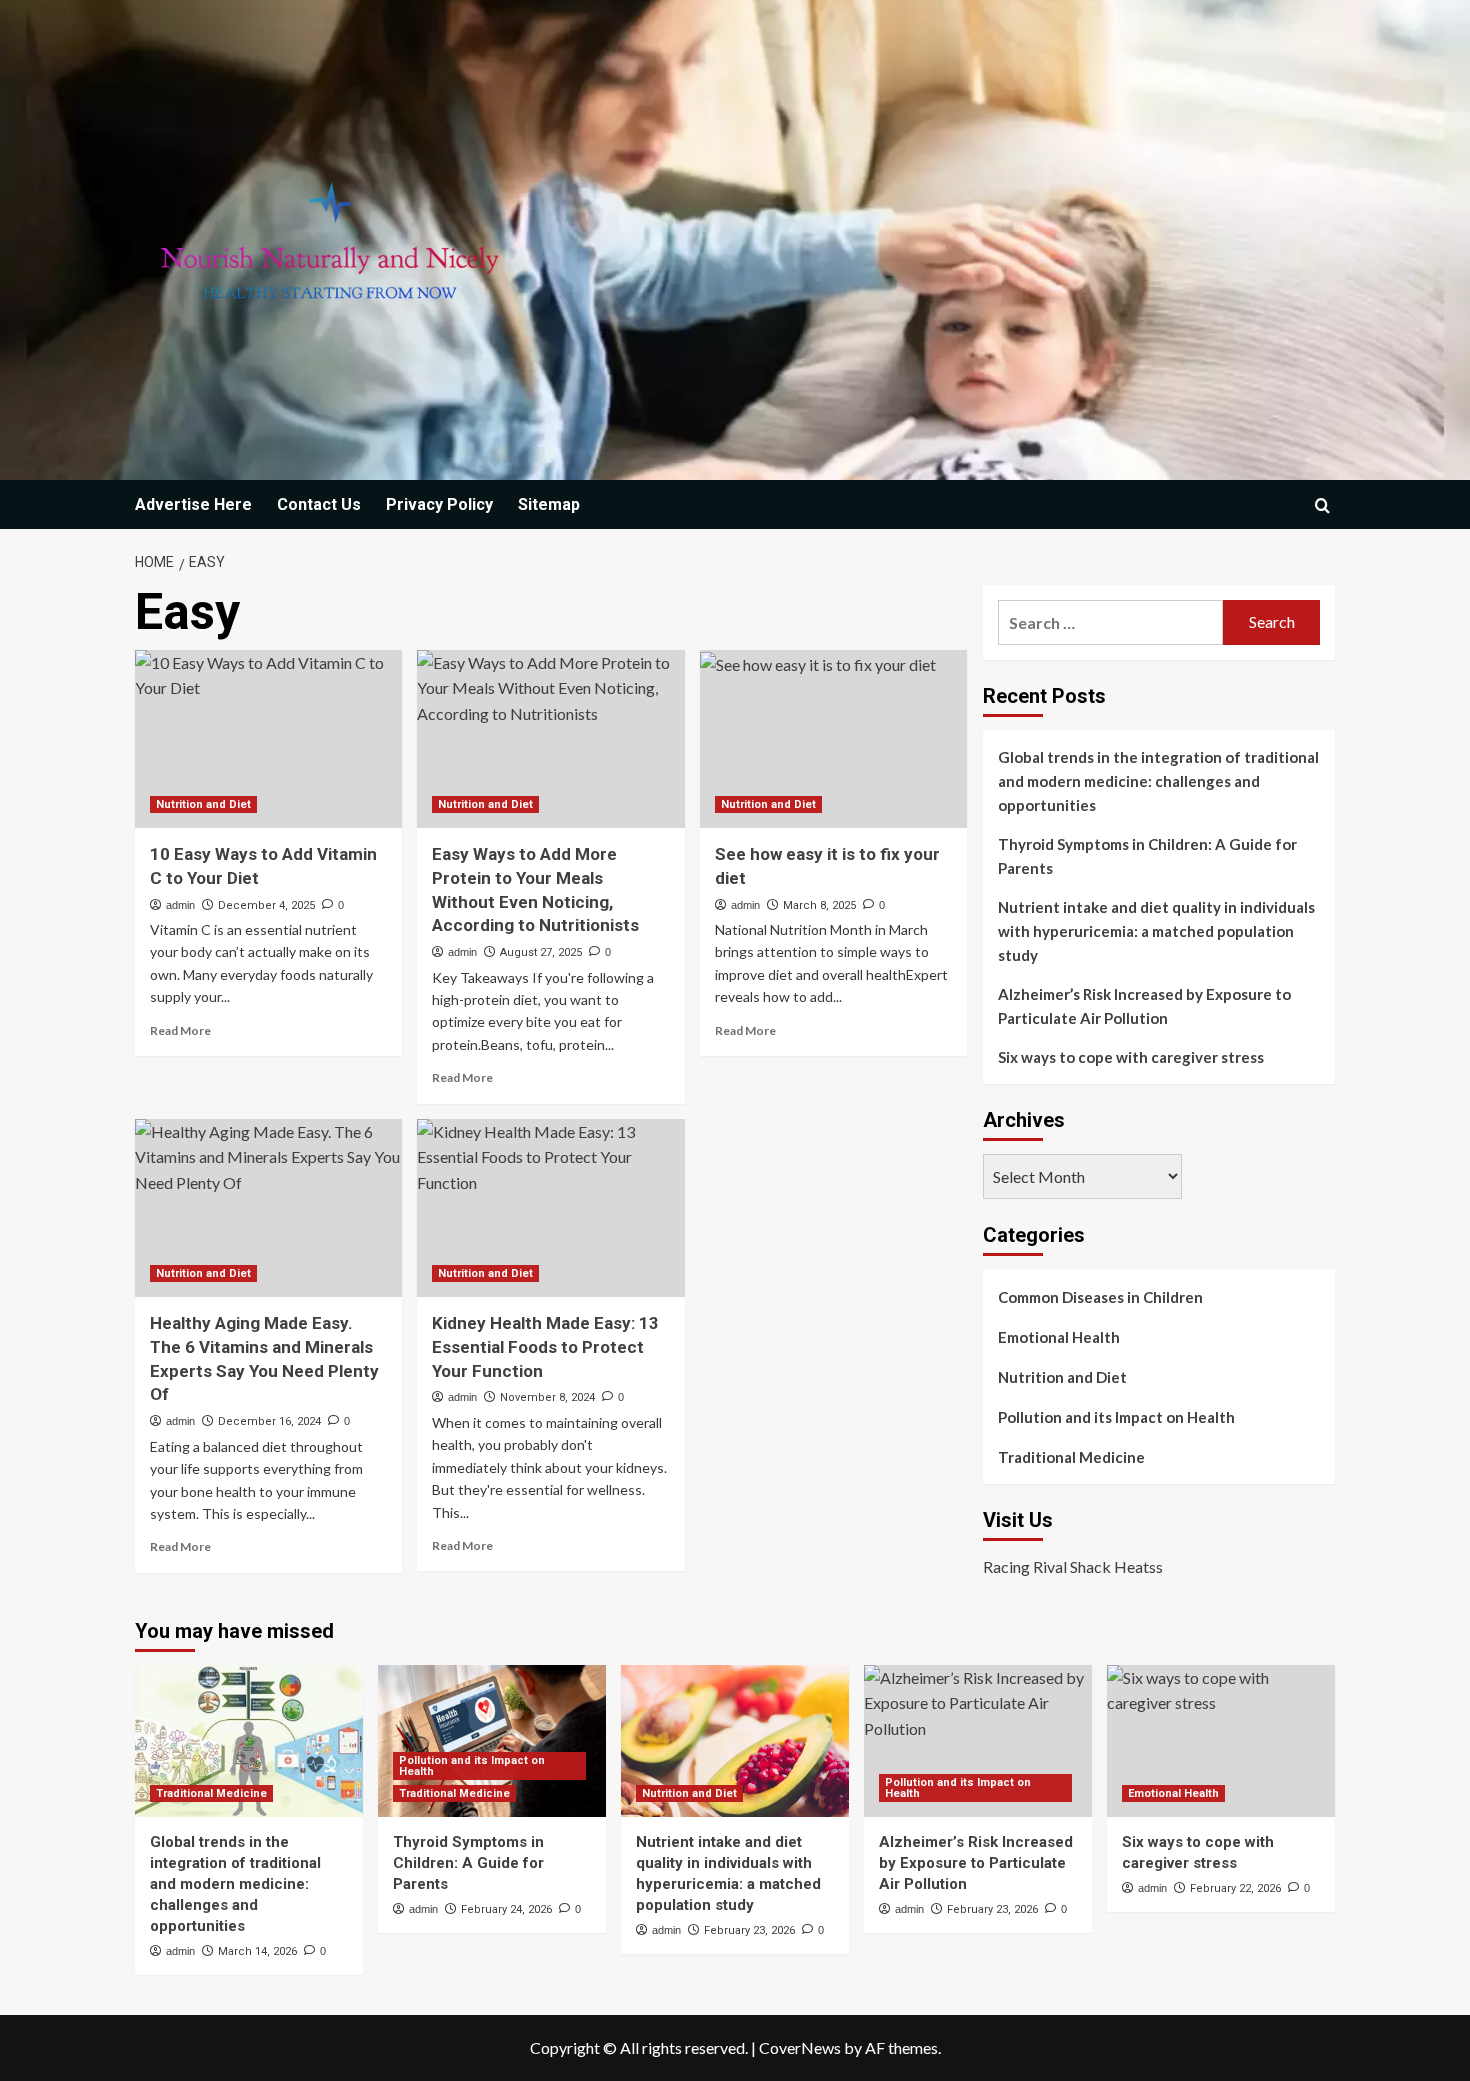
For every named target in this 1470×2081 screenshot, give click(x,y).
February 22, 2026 (1235, 1888)
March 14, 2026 (257, 1951)
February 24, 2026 (506, 1909)
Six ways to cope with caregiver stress (1131, 1057)
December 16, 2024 (269, 1421)
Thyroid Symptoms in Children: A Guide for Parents (1147, 856)
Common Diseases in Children (1100, 1297)
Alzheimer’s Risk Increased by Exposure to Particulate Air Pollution (1144, 1006)
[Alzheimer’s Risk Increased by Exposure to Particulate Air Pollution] (978, 1741)
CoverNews (800, 2047)
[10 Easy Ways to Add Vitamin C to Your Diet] (268, 739)
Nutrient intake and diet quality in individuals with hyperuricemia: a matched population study (1156, 931)
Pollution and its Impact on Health (1116, 1417)
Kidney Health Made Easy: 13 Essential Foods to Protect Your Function (545, 1347)
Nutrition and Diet (203, 804)
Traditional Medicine (1071, 1457)
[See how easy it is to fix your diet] (833, 739)
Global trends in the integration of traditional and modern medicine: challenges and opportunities (1158, 781)
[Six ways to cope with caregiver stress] (1221, 1741)
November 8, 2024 (547, 1397)
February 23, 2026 (749, 1930)
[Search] (1322, 505)
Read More (180, 1030)
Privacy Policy (439, 504)
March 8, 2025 (819, 905)
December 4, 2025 (266, 905)
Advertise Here (193, 504)
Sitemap (549, 504)
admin (180, 905)
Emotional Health (1059, 1337)
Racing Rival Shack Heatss (1073, 1566)
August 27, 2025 (541, 952)
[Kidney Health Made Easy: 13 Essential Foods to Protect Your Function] (550, 1208)
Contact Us (319, 504)
